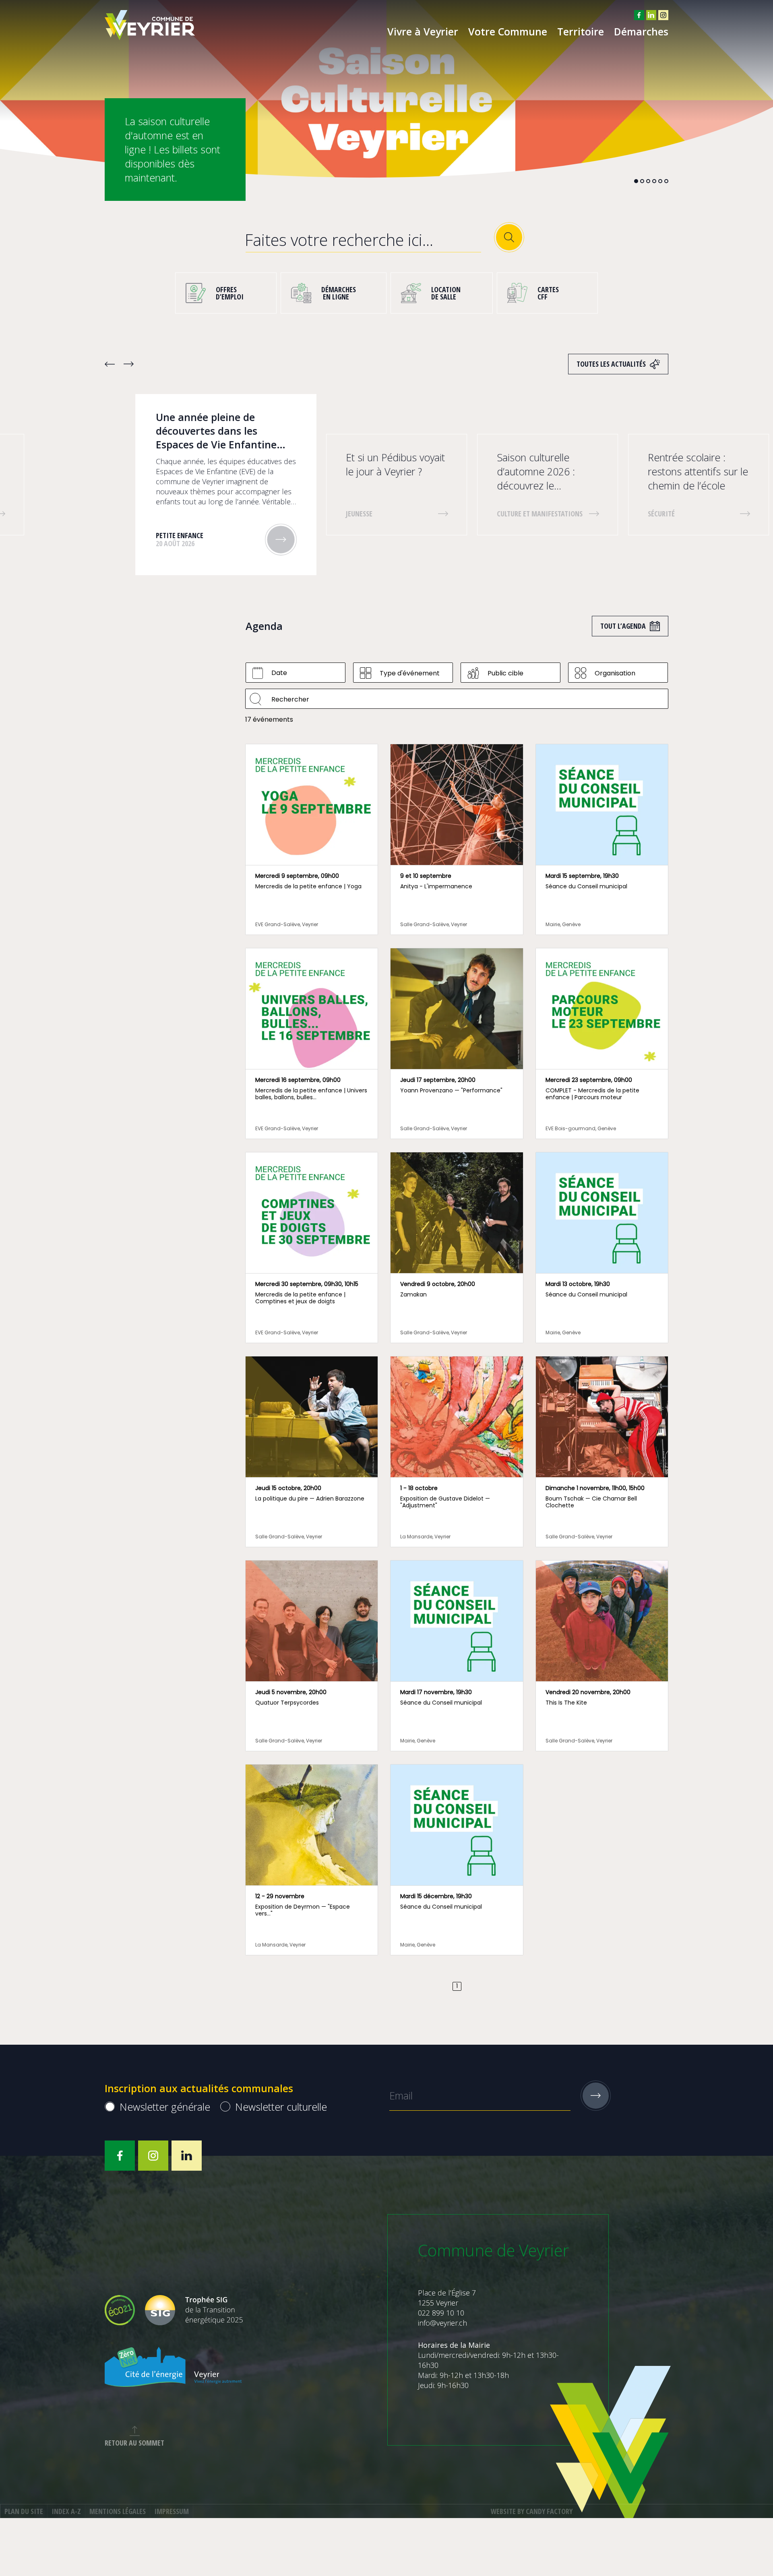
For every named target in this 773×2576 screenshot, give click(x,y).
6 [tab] (666, 181)
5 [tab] (660, 181)
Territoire (581, 31)
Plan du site (24, 2511)
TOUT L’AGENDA (623, 626)
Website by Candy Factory (532, 2511)
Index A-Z (66, 2511)
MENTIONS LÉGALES (118, 2511)
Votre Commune (508, 31)
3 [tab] (648, 181)
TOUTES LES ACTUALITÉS (611, 364)
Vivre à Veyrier (423, 31)
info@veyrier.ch (442, 2323)
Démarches (641, 31)
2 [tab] (642, 181)
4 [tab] (654, 181)
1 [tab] (636, 181)
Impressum (172, 2511)
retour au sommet (134, 2443)
